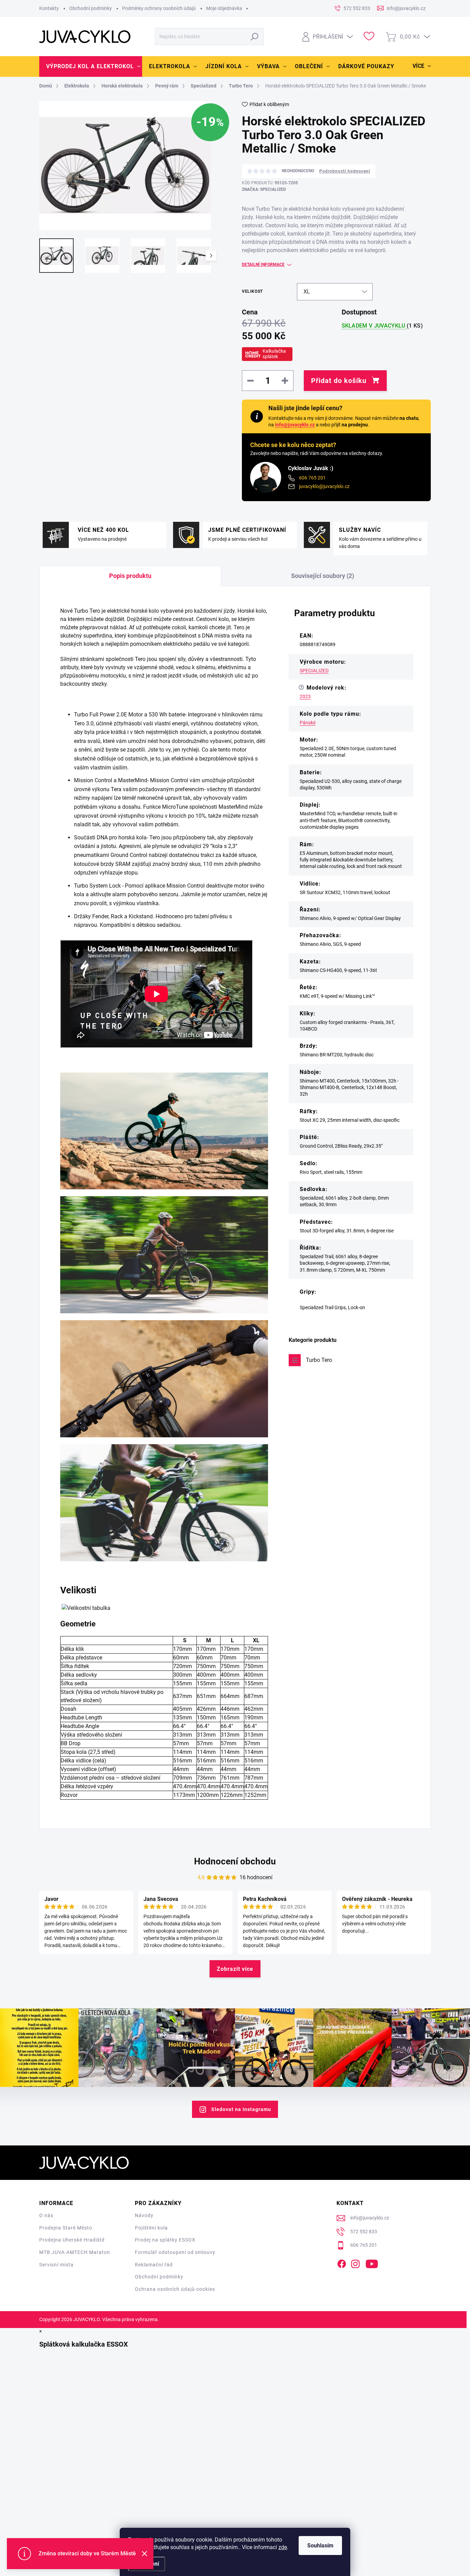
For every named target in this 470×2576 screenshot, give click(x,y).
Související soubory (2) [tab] (323, 576)
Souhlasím (320, 2546)
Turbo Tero (319, 1360)
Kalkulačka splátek (274, 354)
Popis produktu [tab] (130, 576)
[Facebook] (342, 2263)
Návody (144, 2215)
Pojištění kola (151, 2228)
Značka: (264, 189)
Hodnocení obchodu (235, 1861)
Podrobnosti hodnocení (345, 171)
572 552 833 (364, 2232)
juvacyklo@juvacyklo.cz (324, 486)
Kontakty (49, 8)
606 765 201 (312, 478)
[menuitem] (91, 66)
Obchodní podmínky (90, 8)
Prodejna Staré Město (66, 2228)
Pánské (308, 723)
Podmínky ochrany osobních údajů (159, 8)
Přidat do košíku (339, 381)
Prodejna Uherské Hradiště (72, 2240)
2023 (305, 696)
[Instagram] (355, 2263)
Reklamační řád (154, 2265)
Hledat (255, 37)
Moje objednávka (224, 8)
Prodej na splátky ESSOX (165, 2240)
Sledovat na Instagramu (241, 2109)
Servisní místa (56, 2265)
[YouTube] (372, 2263)
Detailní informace (263, 265)
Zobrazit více (235, 1969)
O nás (46, 2215)
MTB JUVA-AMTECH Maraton (75, 2252)
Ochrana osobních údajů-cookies (175, 2289)
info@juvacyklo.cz (295, 425)
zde (283, 2547)
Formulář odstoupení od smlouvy (175, 2252)
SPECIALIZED (314, 671)
